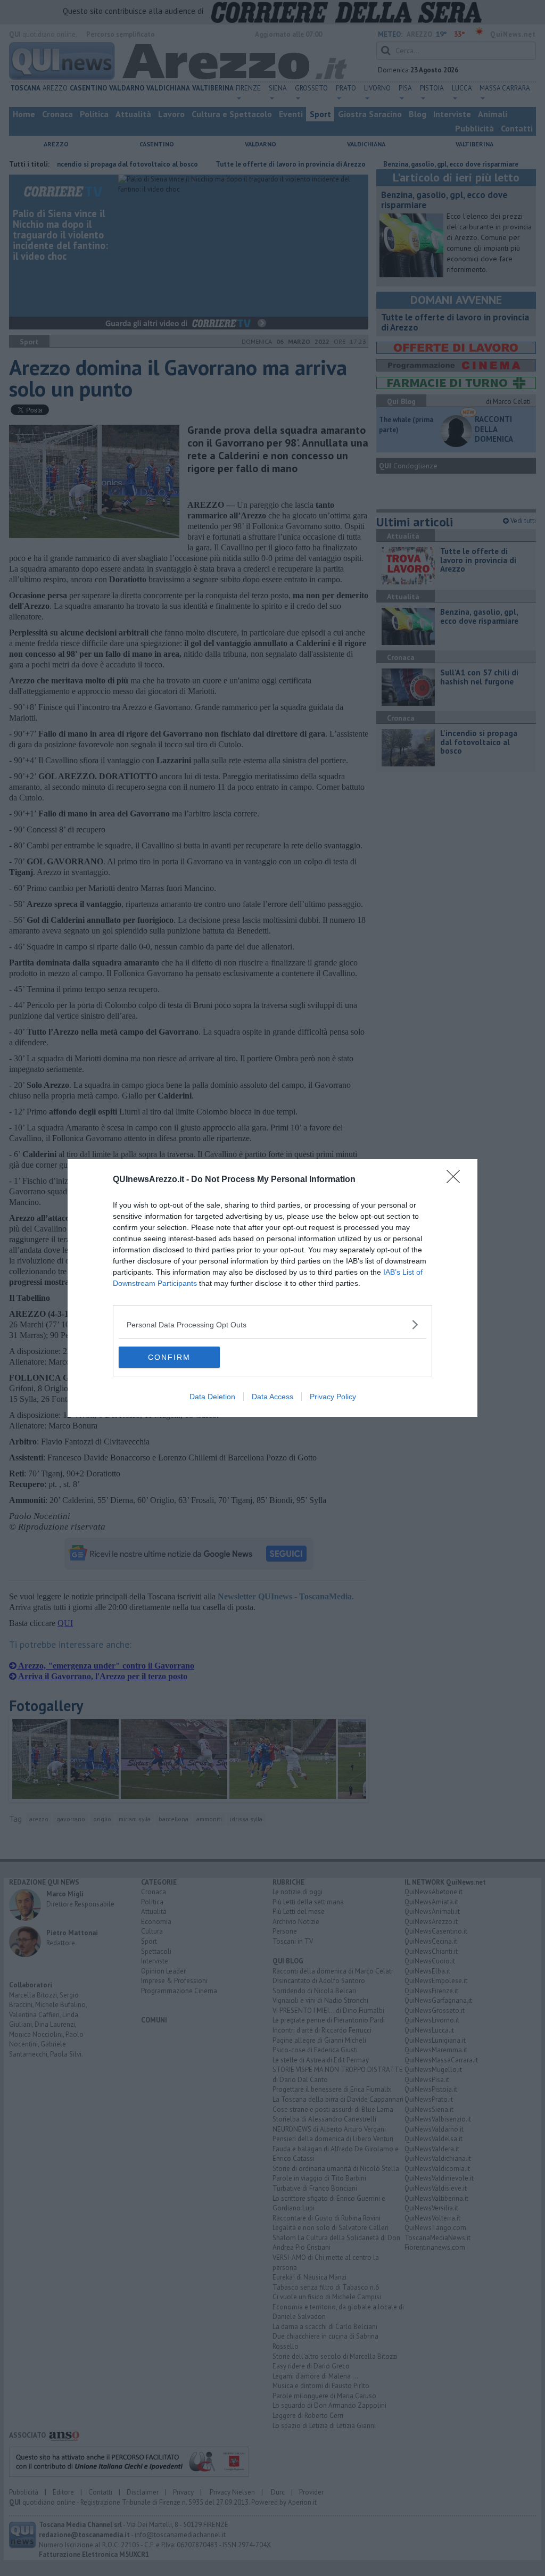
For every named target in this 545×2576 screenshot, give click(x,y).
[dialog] (272, 1288)
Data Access (272, 1397)
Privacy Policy (333, 1397)
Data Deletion (212, 1397)
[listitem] (272, 1324)
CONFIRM (169, 1357)
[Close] (457, 1180)
